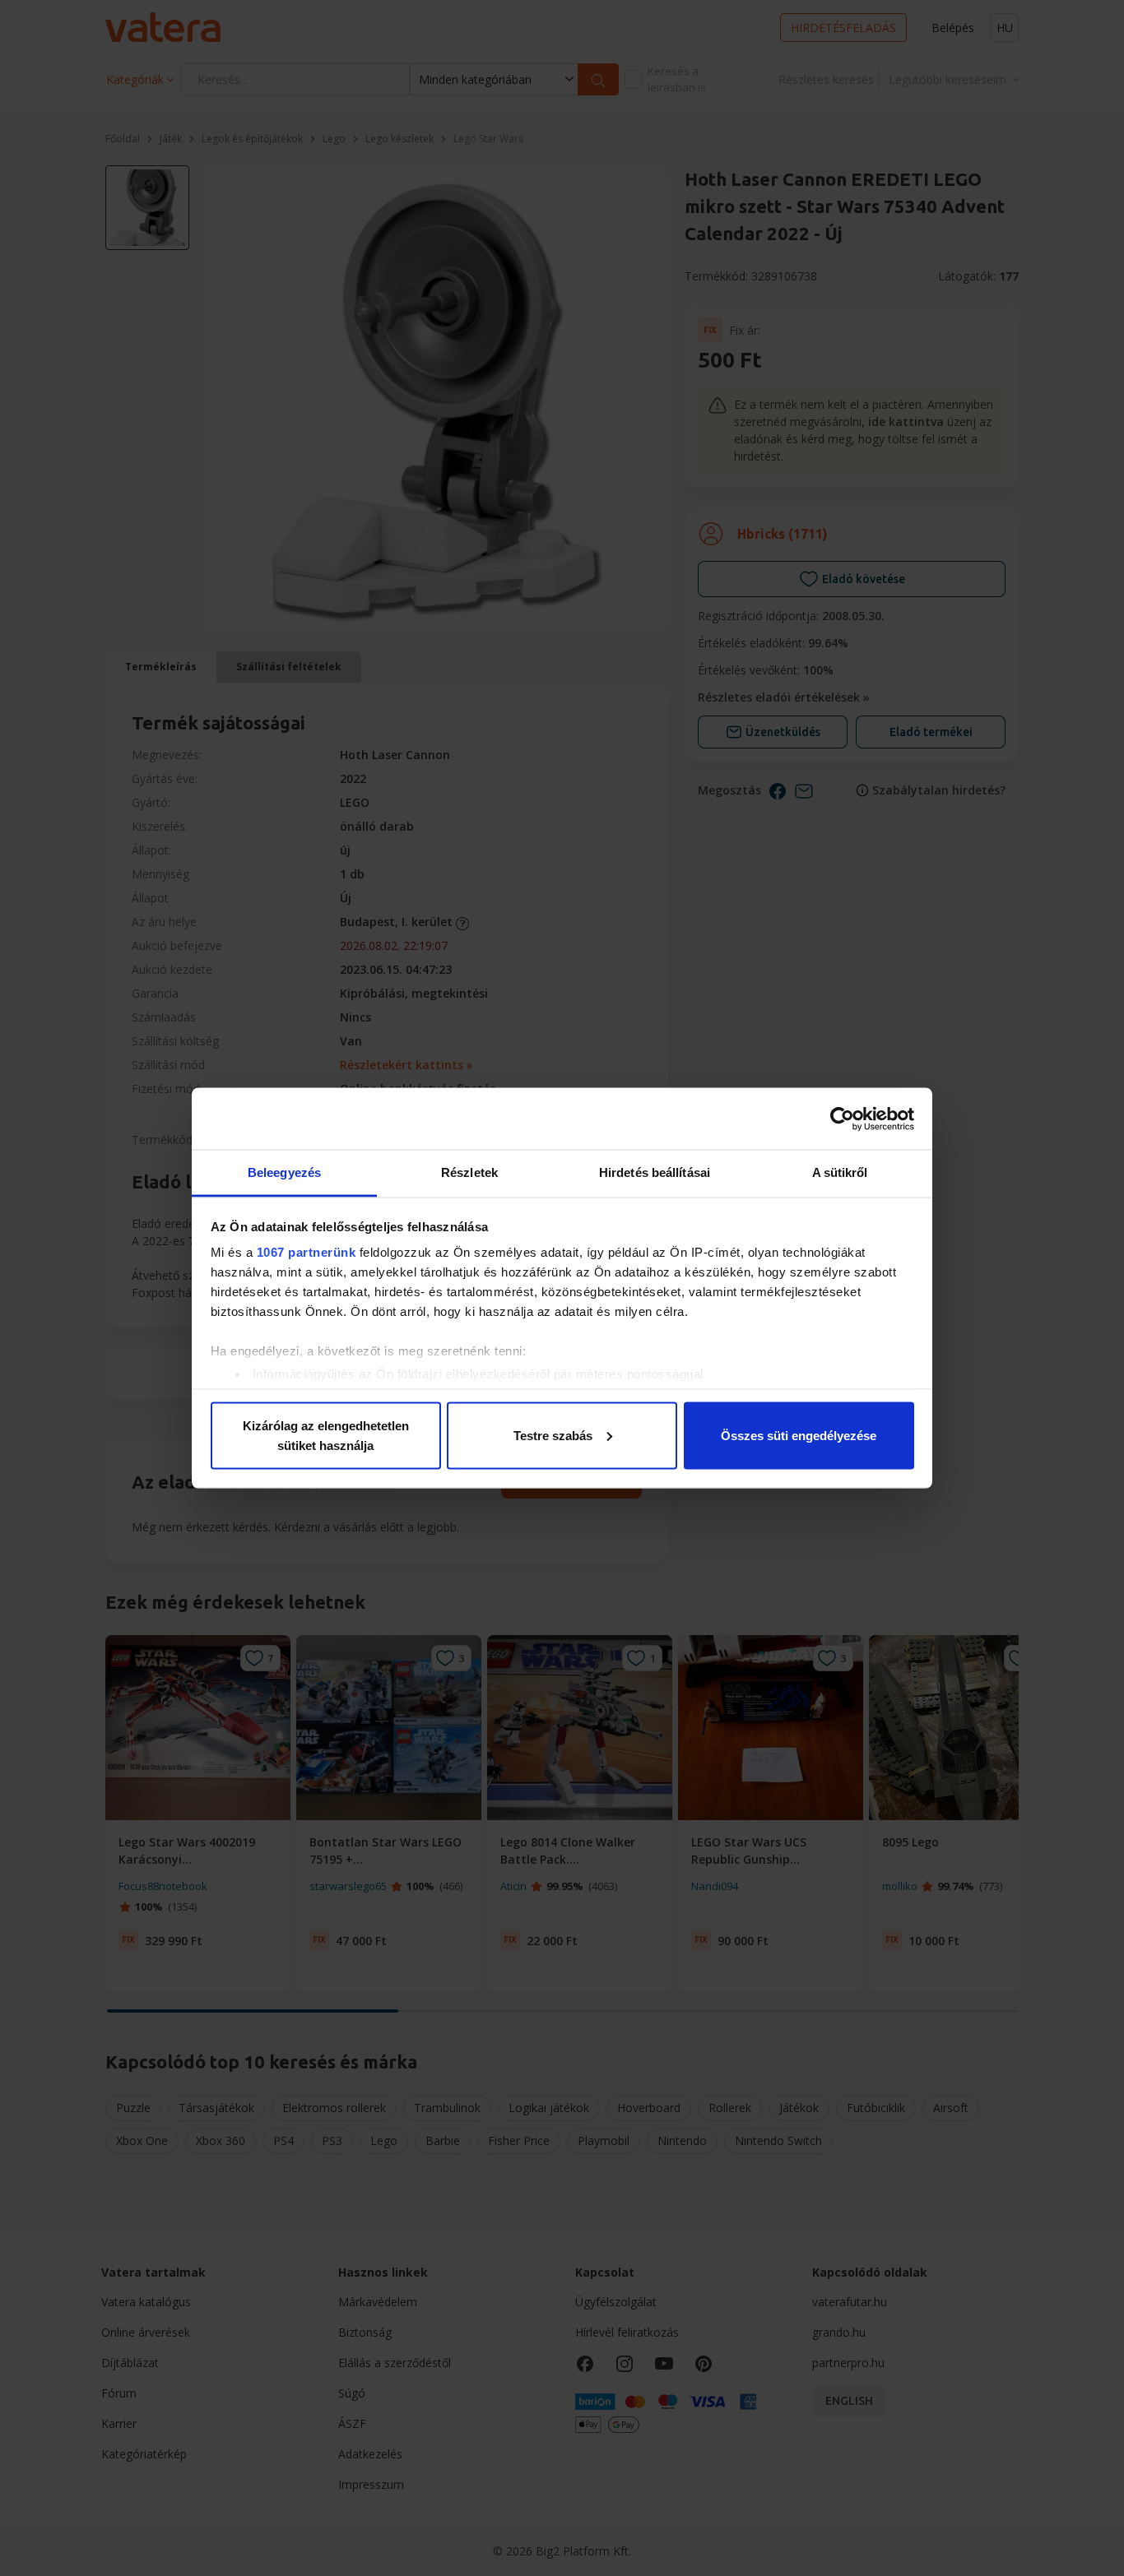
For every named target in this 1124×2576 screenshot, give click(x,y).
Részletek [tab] (469, 1172)
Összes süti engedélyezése (799, 1435)
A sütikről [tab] (840, 1172)
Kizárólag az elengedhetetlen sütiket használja (326, 1435)
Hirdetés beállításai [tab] (655, 1172)
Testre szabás (553, 1435)
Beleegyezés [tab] (284, 1172)
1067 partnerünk (307, 1252)
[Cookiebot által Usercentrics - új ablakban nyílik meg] (842, 1119)
